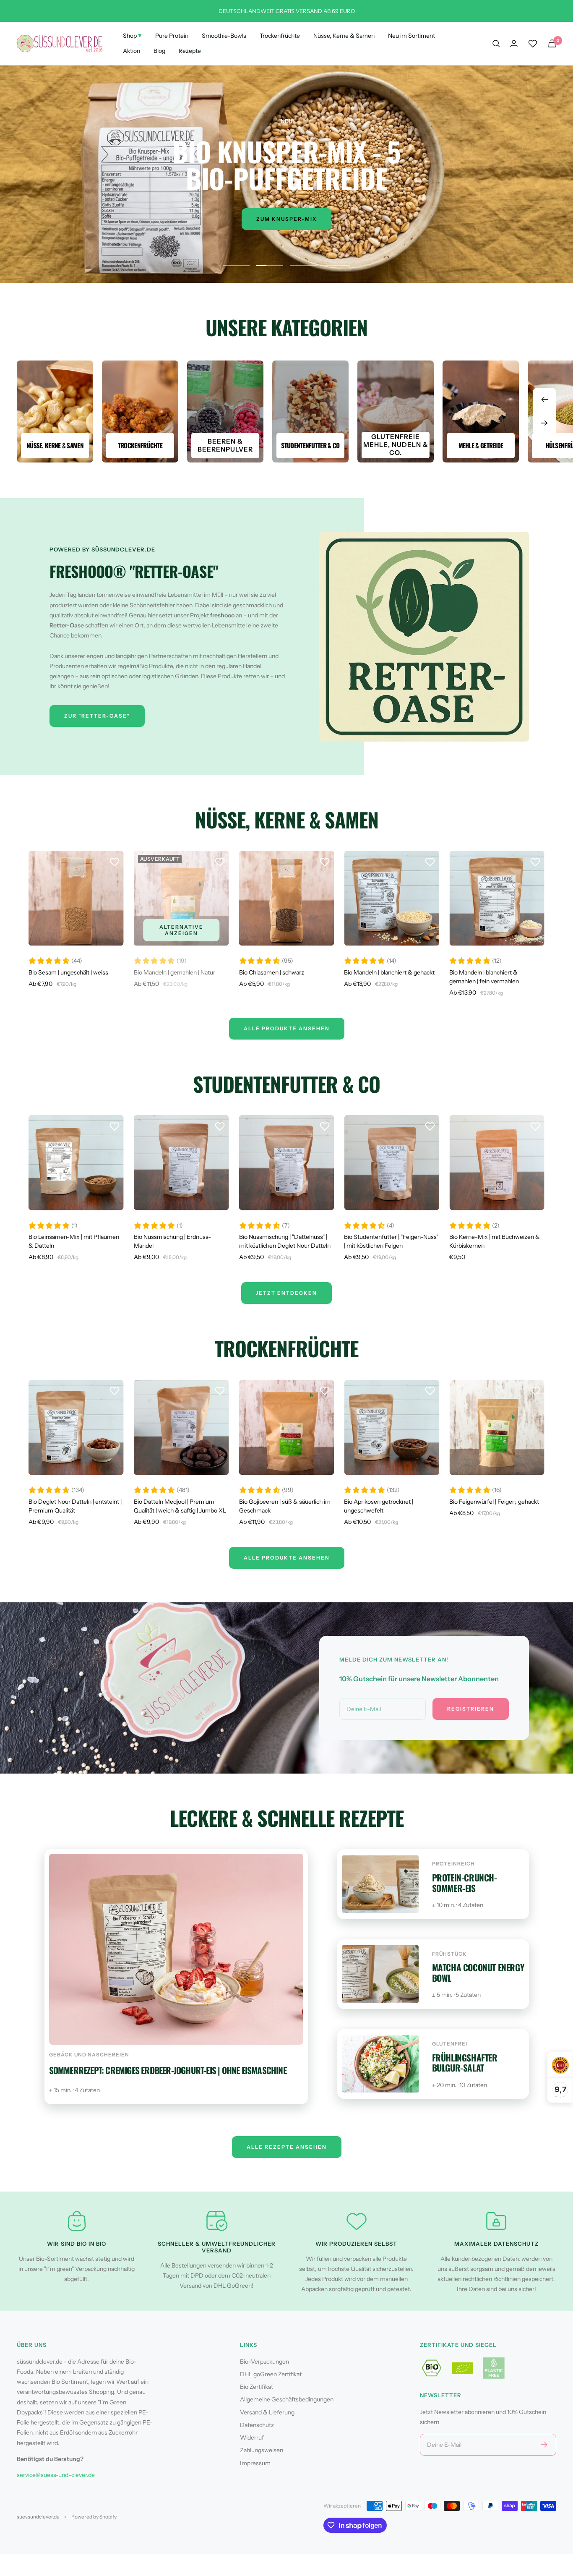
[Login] (514, 43)
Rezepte (190, 51)
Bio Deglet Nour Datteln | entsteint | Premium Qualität (75, 1506)
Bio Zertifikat (257, 2387)
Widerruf (252, 2438)
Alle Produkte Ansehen (287, 1028)
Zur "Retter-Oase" (97, 716)
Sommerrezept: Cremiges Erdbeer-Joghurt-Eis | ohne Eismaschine (168, 2070)
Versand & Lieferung (267, 2412)
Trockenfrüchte (280, 36)
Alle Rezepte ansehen (287, 2147)
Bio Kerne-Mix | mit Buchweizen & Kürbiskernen (495, 1241)
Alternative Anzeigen (181, 930)
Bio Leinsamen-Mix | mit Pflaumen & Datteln (74, 1241)
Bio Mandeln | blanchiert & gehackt (389, 972)
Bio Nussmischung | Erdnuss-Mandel (172, 1241)
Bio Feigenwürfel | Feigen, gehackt (494, 1502)
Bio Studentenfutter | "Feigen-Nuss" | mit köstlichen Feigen (391, 1241)
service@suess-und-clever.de (56, 2475)
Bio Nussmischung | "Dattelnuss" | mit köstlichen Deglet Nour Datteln (285, 1241)
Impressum (255, 2463)
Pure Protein (172, 36)
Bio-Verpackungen (264, 2362)
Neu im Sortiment (412, 36)
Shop (132, 35)
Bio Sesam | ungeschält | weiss (68, 972)
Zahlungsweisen (262, 2450)
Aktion (132, 51)
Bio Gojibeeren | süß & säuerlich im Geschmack (285, 1506)
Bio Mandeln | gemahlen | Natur (175, 972)
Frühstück (449, 1954)
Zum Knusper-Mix (286, 219)
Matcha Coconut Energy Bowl (478, 1972)
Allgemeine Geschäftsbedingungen (287, 2399)
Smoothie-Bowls (224, 36)
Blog (159, 51)
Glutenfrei (450, 2044)
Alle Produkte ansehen (287, 1558)
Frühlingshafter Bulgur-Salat (465, 2063)
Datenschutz (257, 2425)
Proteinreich (453, 1864)
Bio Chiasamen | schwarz (272, 972)
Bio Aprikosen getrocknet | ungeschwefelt (379, 1506)
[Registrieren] (544, 2445)
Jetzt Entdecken (286, 1293)
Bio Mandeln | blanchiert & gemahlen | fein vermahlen (484, 977)
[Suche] (496, 44)
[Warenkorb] (552, 43)
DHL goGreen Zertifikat (271, 2374)
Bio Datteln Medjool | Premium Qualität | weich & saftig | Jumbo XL (180, 1506)
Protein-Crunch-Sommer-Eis (465, 1883)
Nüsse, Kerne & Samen (344, 36)
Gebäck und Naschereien (89, 2055)
